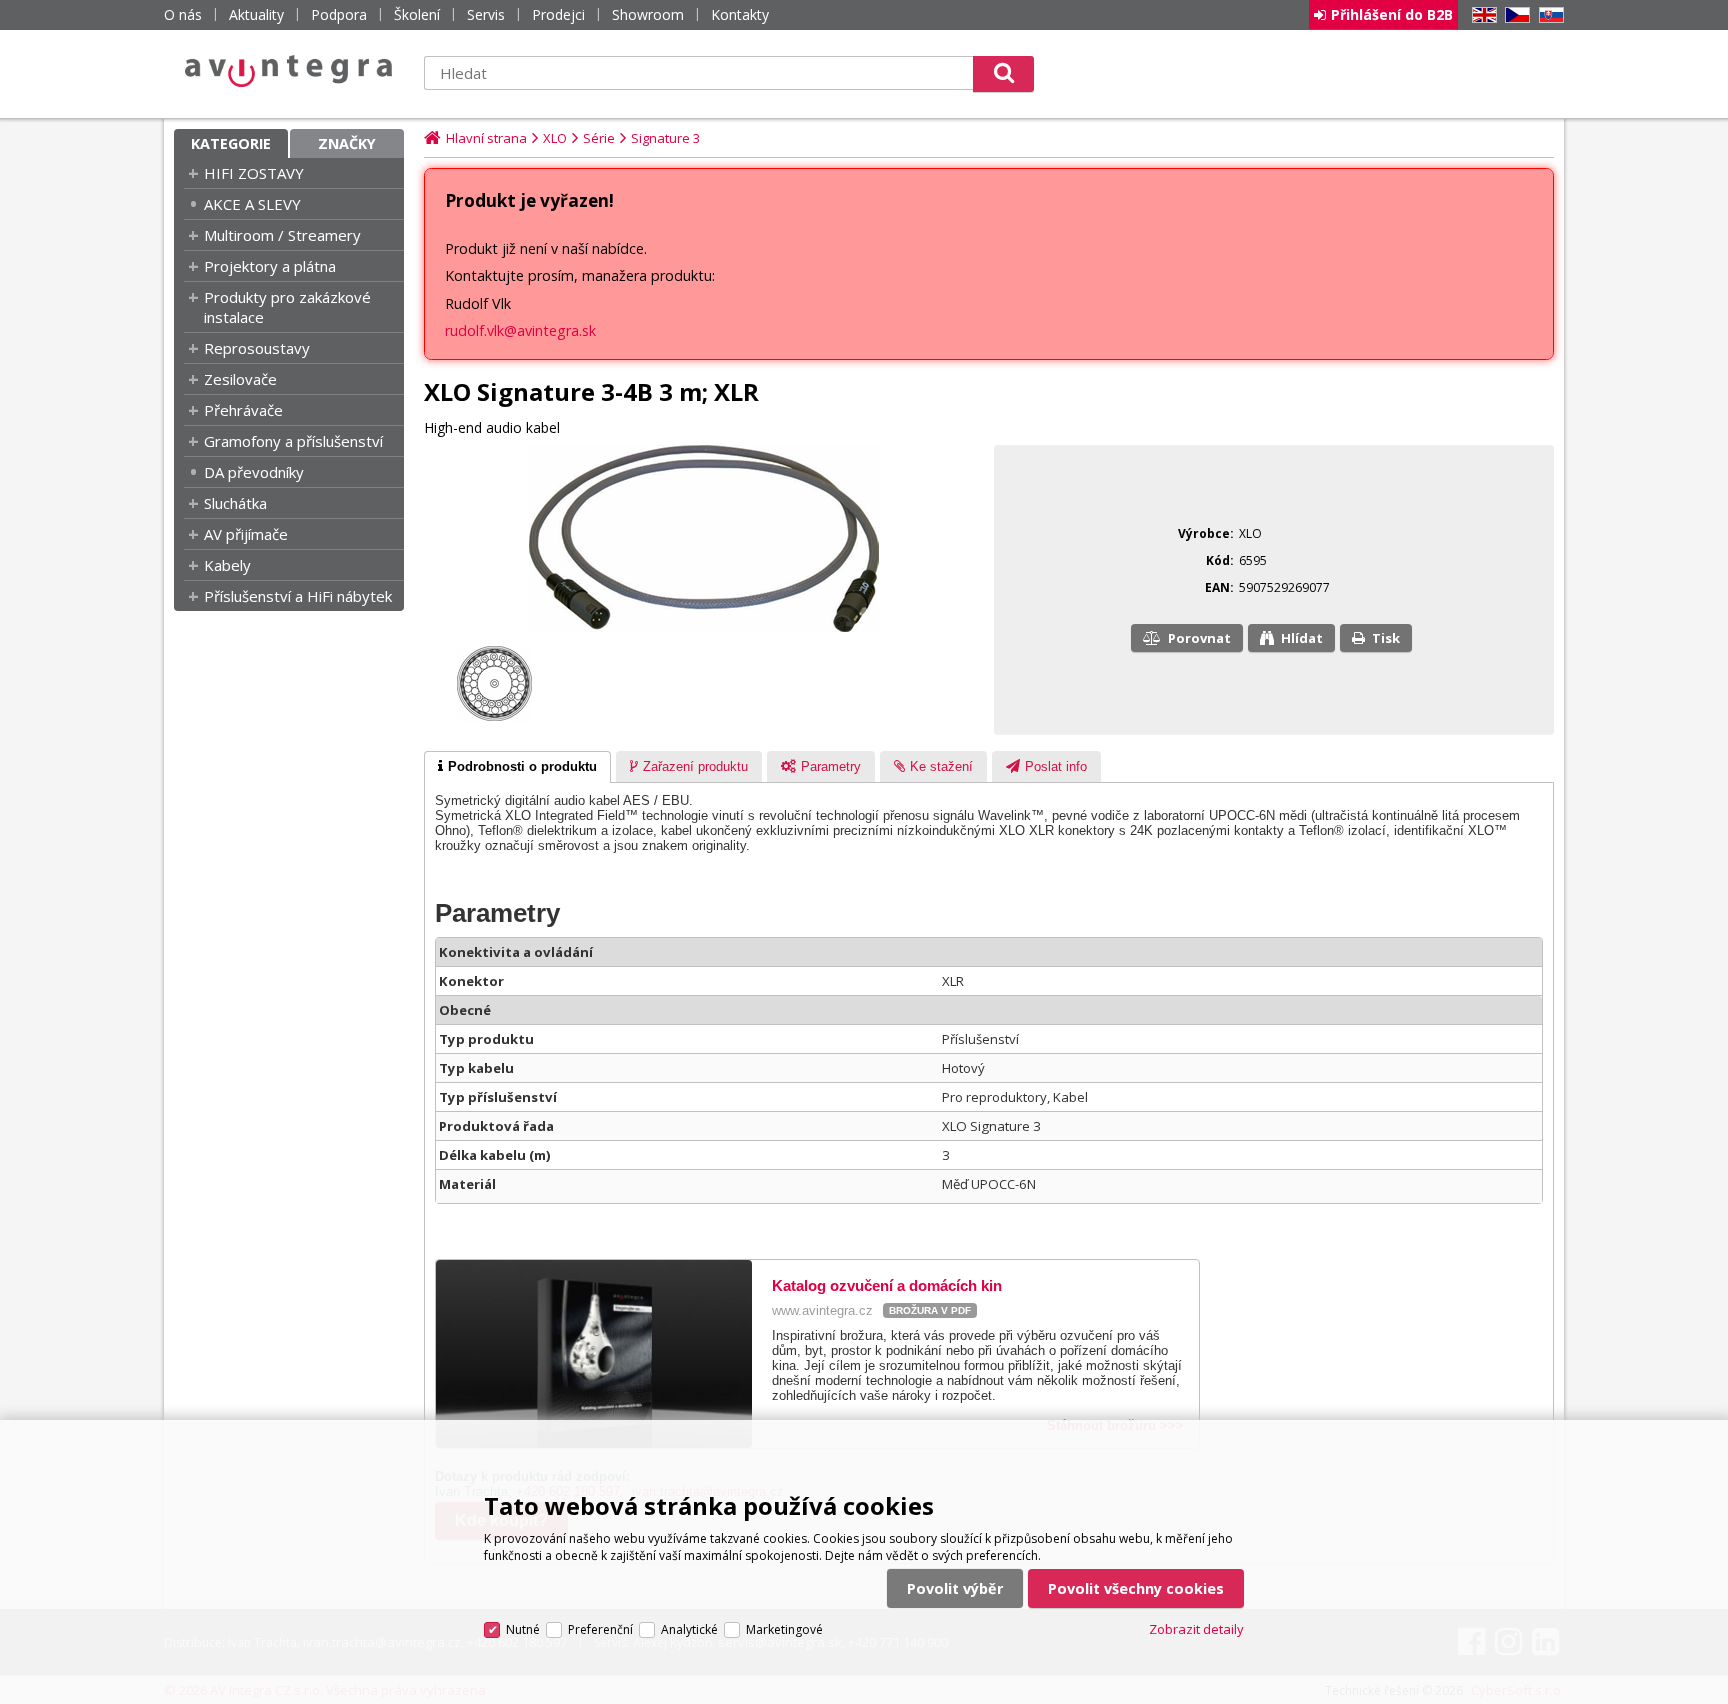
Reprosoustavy (257, 348)
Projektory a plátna (270, 266)
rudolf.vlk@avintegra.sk (520, 330)
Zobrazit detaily (1196, 1629)
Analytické (689, 1629)
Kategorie (231, 143)
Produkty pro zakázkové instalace (287, 307)
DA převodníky (254, 472)
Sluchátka (235, 503)
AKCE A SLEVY (252, 204)
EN (1481, 15)
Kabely (227, 565)
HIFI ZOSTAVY (254, 173)
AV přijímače (246, 534)
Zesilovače (240, 379)
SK (1548, 15)
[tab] (517, 767)
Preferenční (600, 1629)
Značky (347, 143)
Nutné (523, 1629)
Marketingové (784, 1629)
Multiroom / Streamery (282, 235)
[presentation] (517, 767)
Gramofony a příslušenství (293, 441)
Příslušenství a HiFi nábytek (298, 596)
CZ (1514, 15)
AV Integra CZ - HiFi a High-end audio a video (289, 71)
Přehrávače (243, 410)
